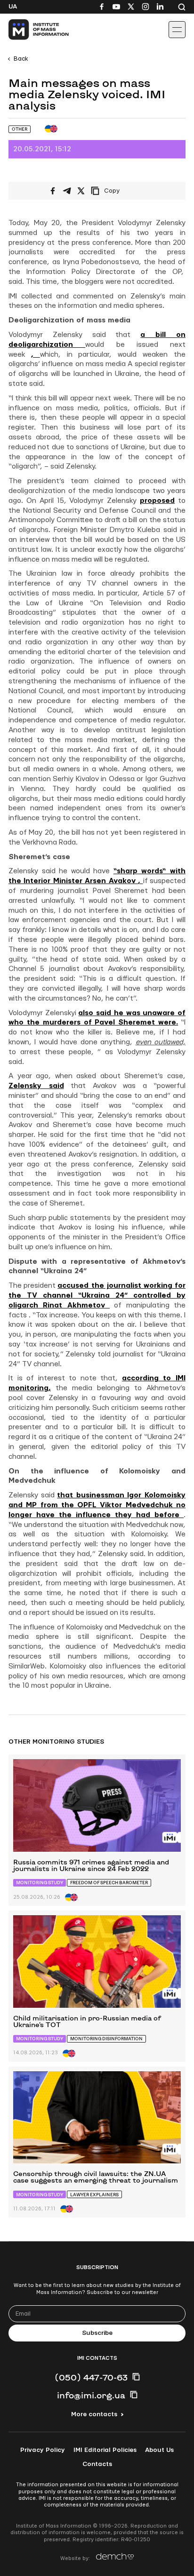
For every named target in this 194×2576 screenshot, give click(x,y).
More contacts (94, 2414)
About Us (159, 2450)
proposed (157, 501)
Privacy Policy (43, 2450)
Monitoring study (40, 1883)
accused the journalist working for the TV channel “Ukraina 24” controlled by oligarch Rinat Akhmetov (97, 1296)
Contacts (97, 2464)
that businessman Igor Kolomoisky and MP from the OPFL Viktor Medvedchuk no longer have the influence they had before (97, 1505)
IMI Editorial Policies (105, 2450)
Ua (13, 7)
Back (21, 59)
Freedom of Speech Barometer (109, 1883)
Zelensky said (36, 1086)
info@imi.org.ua (91, 2395)
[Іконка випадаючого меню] (177, 30)
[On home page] (28, 30)
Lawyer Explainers (94, 2195)
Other (20, 129)
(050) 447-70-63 (91, 2377)
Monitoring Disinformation (106, 2039)
